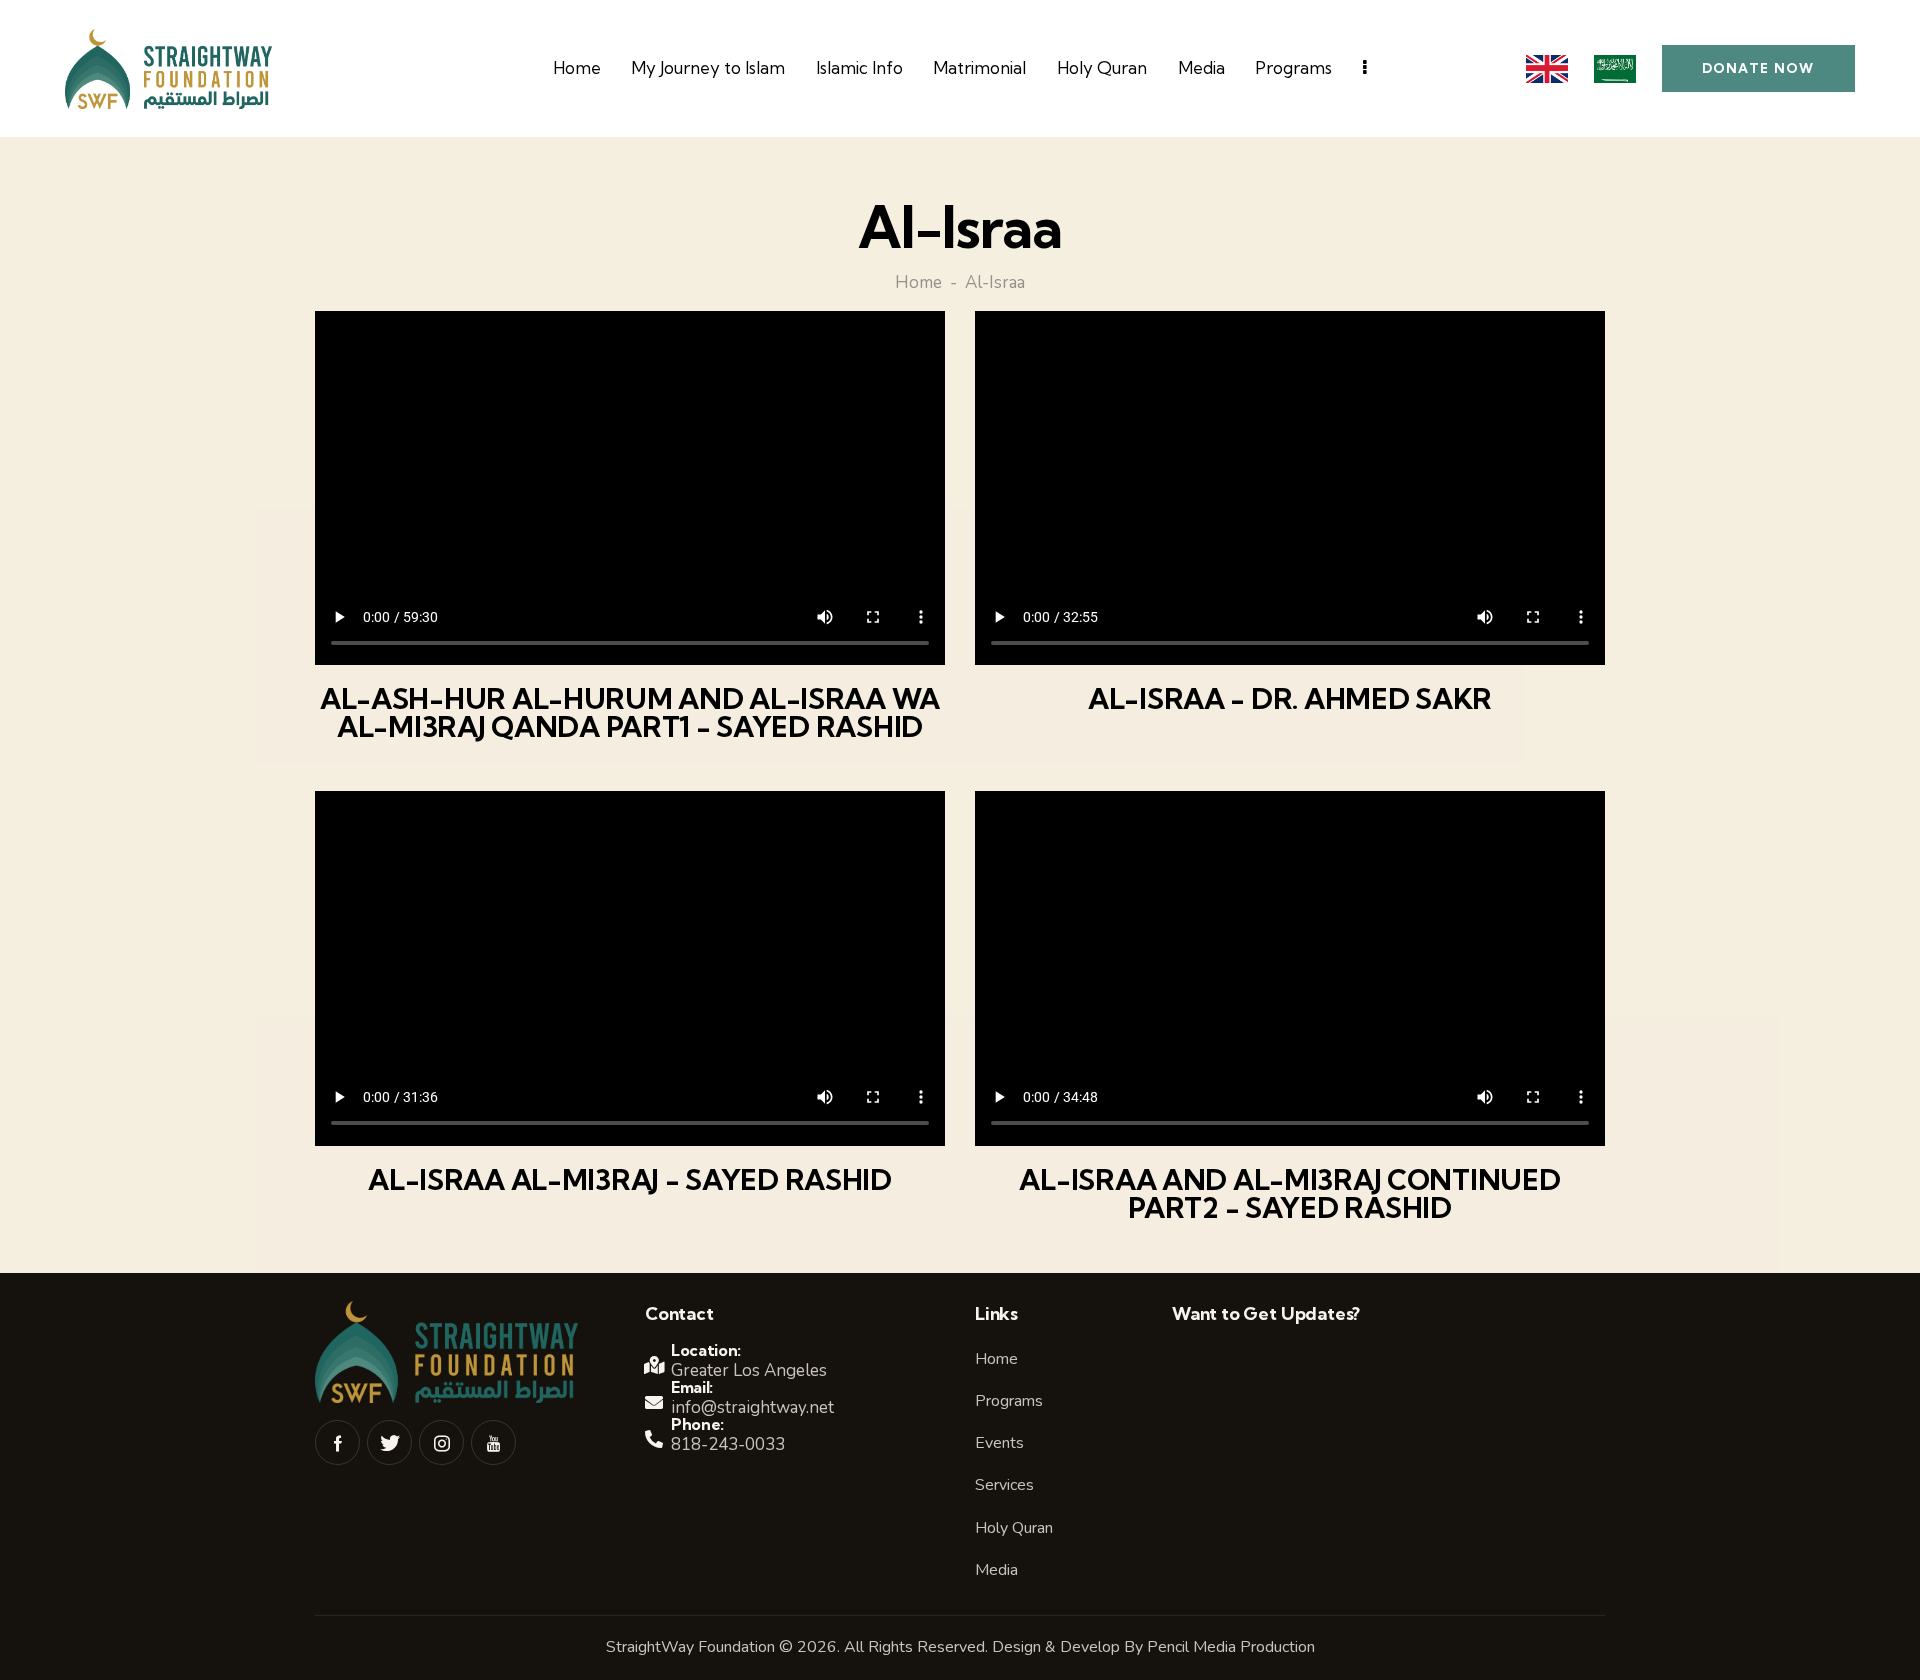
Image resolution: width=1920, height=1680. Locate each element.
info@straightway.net (752, 1407)
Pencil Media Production (1231, 1647)
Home (918, 284)
